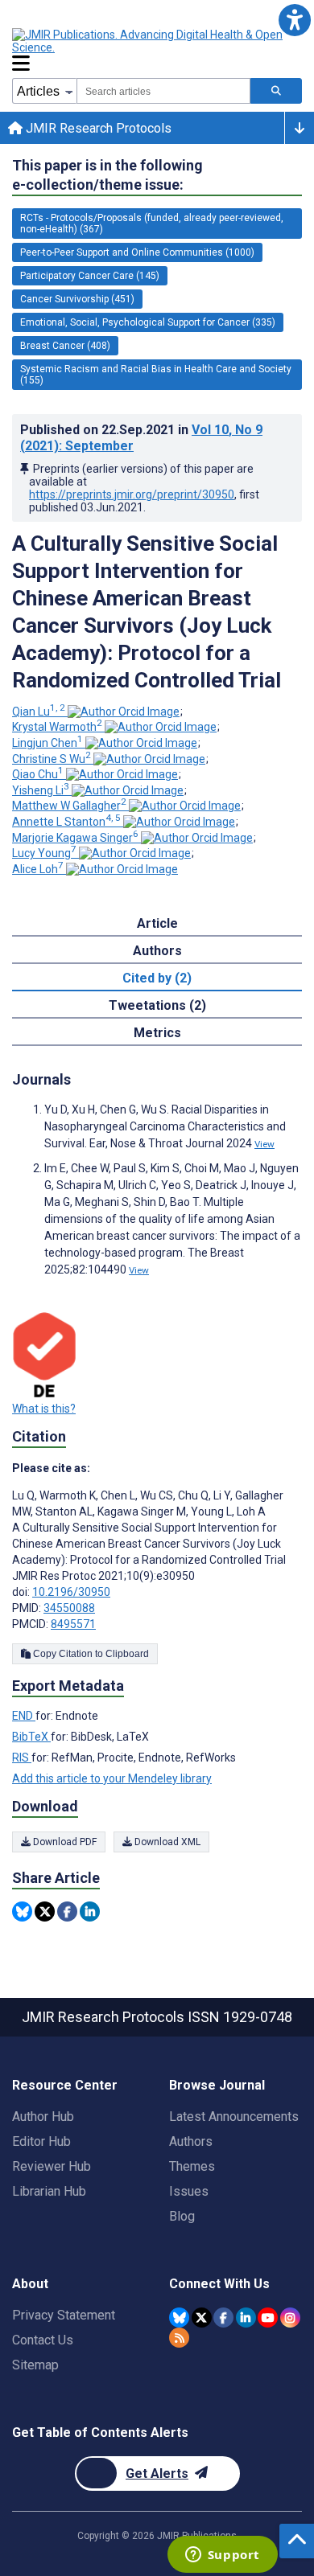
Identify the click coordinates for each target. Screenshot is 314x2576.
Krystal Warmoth (57, 727)
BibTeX (31, 1737)
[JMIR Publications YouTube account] (268, 2318)
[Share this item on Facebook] (67, 1911)
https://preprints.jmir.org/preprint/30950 (132, 494)
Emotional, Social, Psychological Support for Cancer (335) (148, 322)
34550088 (69, 1608)
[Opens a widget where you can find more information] (222, 2556)
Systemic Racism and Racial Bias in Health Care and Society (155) (156, 375)
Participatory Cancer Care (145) (90, 276)
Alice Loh (38, 869)
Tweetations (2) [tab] (157, 1005)
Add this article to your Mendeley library (112, 1778)
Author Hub (43, 2117)
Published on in (141, 438)
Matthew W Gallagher (69, 806)
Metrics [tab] (157, 1033)
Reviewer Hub (52, 2166)
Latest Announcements (234, 2117)
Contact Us (43, 2340)
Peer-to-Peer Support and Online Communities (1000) (137, 252)
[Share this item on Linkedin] (90, 1911)
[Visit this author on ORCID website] (124, 712)
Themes (192, 2166)
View (264, 1144)
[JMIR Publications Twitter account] (202, 2318)
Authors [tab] (157, 951)
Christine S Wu (52, 759)
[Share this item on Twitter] (45, 1911)
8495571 (73, 1624)
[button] (294, 20)
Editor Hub (41, 2141)
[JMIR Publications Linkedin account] (246, 2318)
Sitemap (35, 2365)
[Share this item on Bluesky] (22, 1911)
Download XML (166, 1842)
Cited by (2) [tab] (157, 978)
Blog (182, 2216)
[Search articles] (276, 91)
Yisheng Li (41, 790)
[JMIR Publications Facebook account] (223, 2318)
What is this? (44, 1409)
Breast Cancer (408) (65, 346)
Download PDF (64, 1842)
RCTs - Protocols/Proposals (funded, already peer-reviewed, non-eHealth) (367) (152, 224)
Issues (189, 2191)
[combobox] (163, 91)
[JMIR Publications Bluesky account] (179, 2318)
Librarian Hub (49, 2191)
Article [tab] (157, 923)
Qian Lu (39, 712)
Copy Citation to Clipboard (90, 1654)
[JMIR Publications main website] (149, 41)
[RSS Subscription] (179, 2338)
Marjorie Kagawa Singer (75, 838)
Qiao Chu (38, 774)
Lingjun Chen (48, 743)
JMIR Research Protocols (97, 128)
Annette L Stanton (66, 822)
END (24, 1716)
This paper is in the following (107, 175)
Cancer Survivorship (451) (77, 299)
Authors (191, 2141)
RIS (22, 1758)
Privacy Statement (64, 2315)
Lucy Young (44, 853)
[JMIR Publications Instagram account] (290, 2318)
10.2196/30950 (71, 1592)
